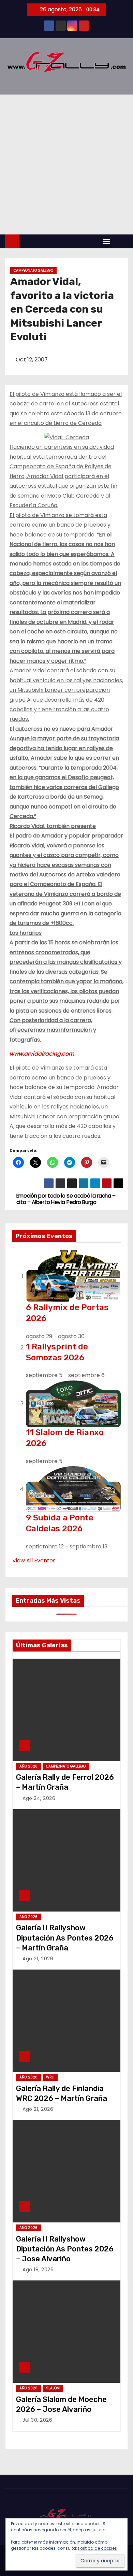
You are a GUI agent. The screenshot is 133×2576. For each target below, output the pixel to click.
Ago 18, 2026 (38, 2270)
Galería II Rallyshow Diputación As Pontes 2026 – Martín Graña (65, 1938)
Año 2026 (28, 1766)
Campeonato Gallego (33, 270)
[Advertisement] (66, 164)
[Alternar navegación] (106, 241)
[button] (121, 241)
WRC (50, 2077)
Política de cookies (98, 2548)
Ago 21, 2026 (38, 1959)
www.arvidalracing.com (42, 1054)
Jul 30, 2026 (37, 2420)
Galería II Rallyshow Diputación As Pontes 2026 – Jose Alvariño (65, 2249)
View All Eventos (34, 1561)
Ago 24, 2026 (39, 1798)
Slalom (53, 2388)
